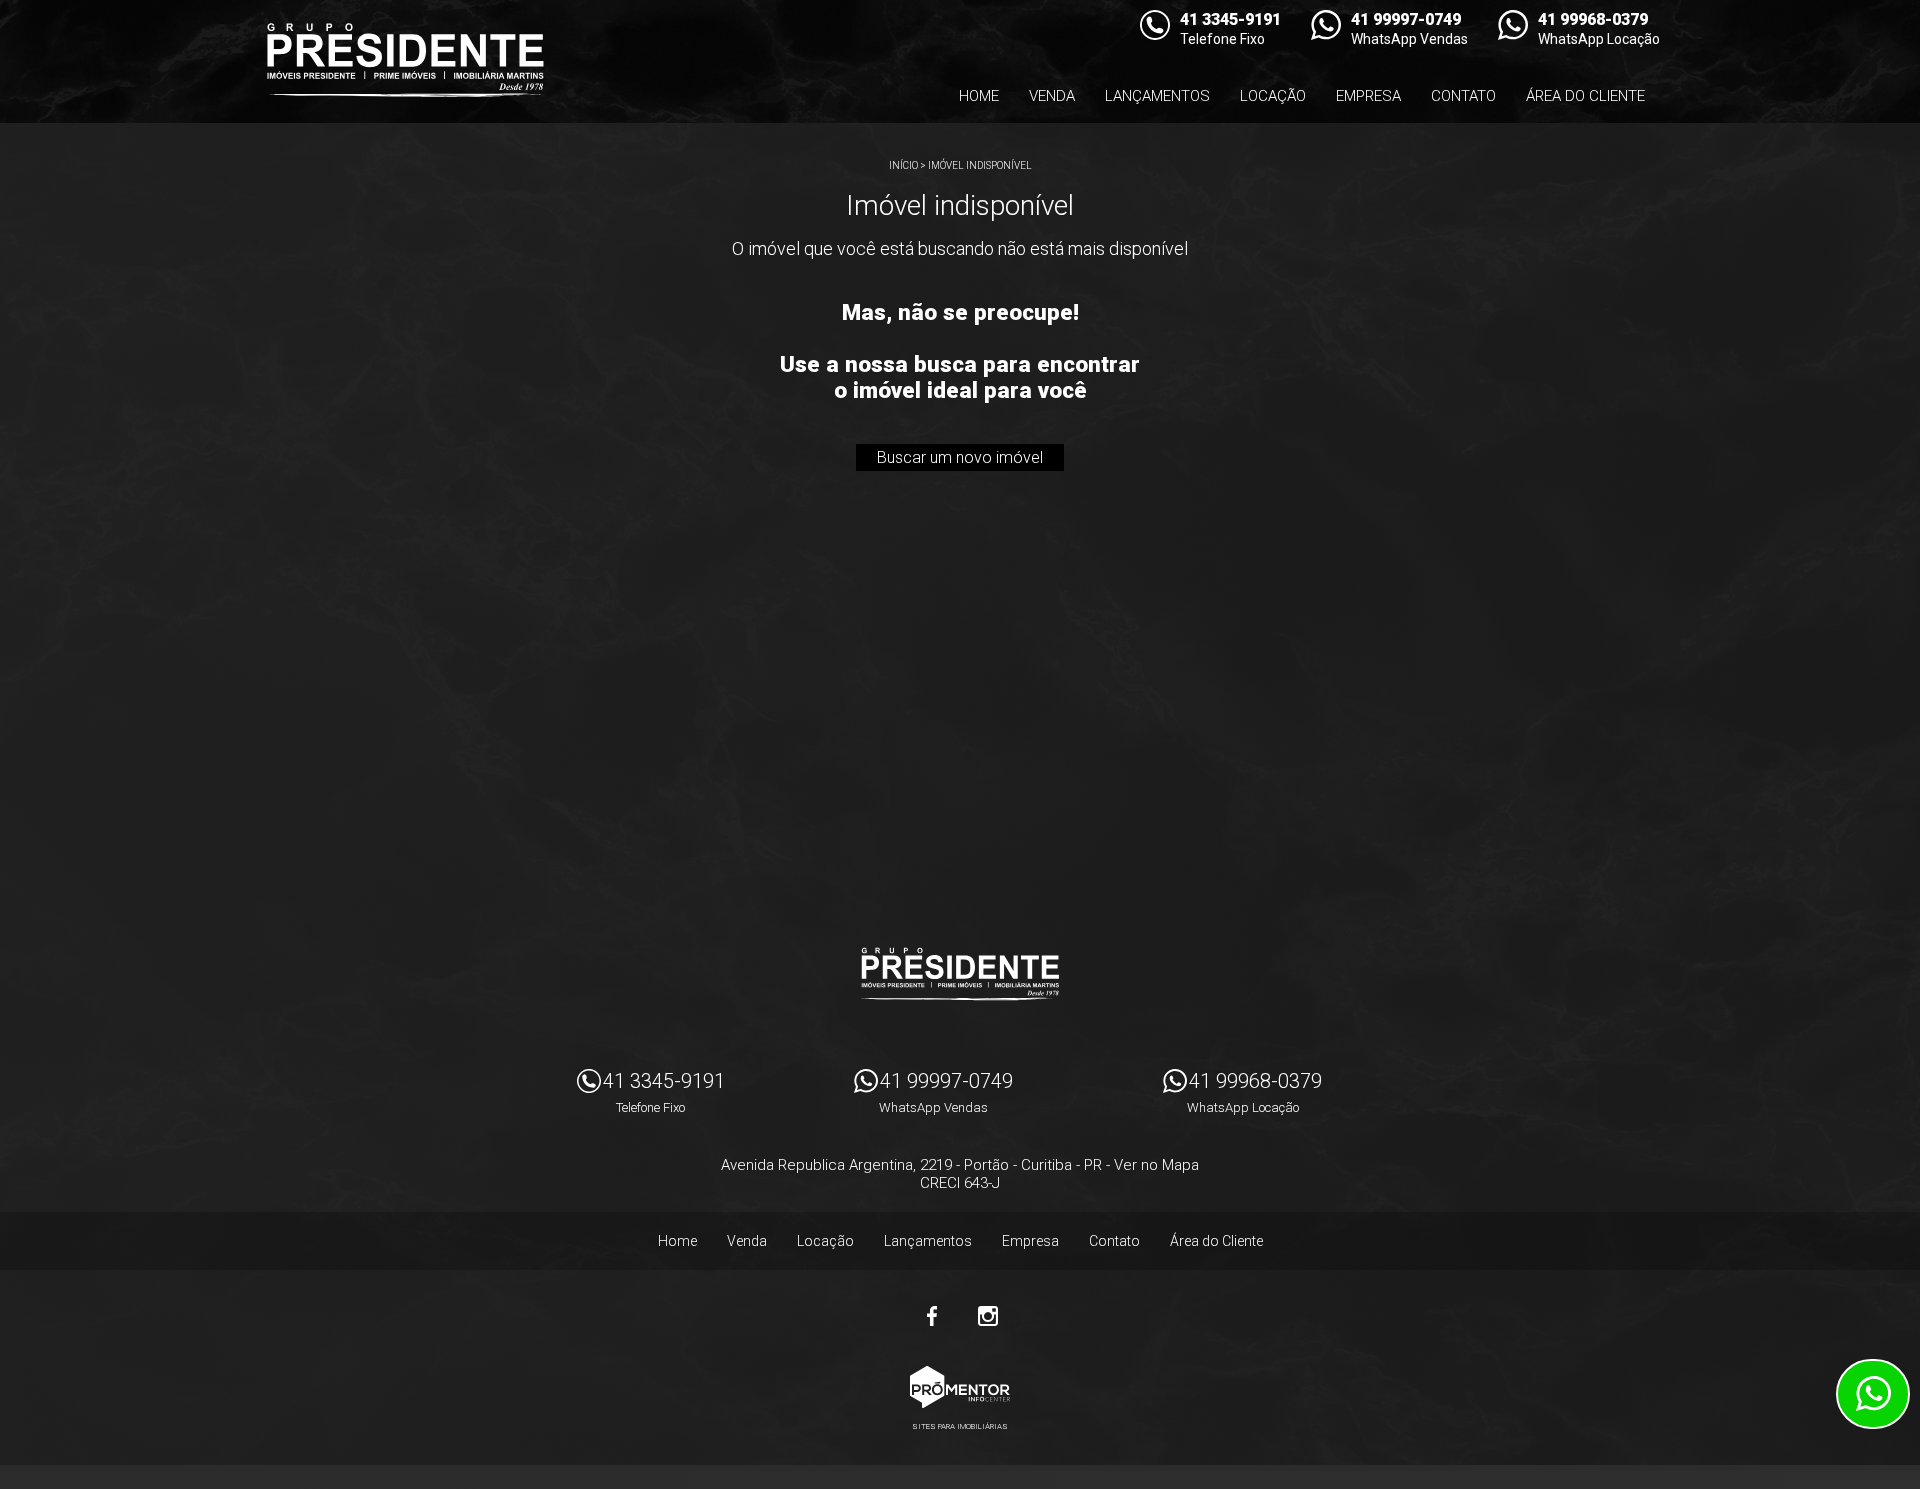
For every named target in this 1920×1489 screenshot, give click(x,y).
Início (903, 165)
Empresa (1368, 96)
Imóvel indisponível (980, 165)
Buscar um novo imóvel (960, 457)
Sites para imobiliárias (960, 1426)
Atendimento (1873, 1394)
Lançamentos (1157, 96)
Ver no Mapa (1156, 1165)
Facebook (932, 1316)
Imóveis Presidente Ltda (960, 974)
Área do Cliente (1585, 96)
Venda (1052, 96)
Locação (1273, 96)
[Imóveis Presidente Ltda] (405, 60)
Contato (1463, 96)
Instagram (988, 1316)
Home (979, 96)
